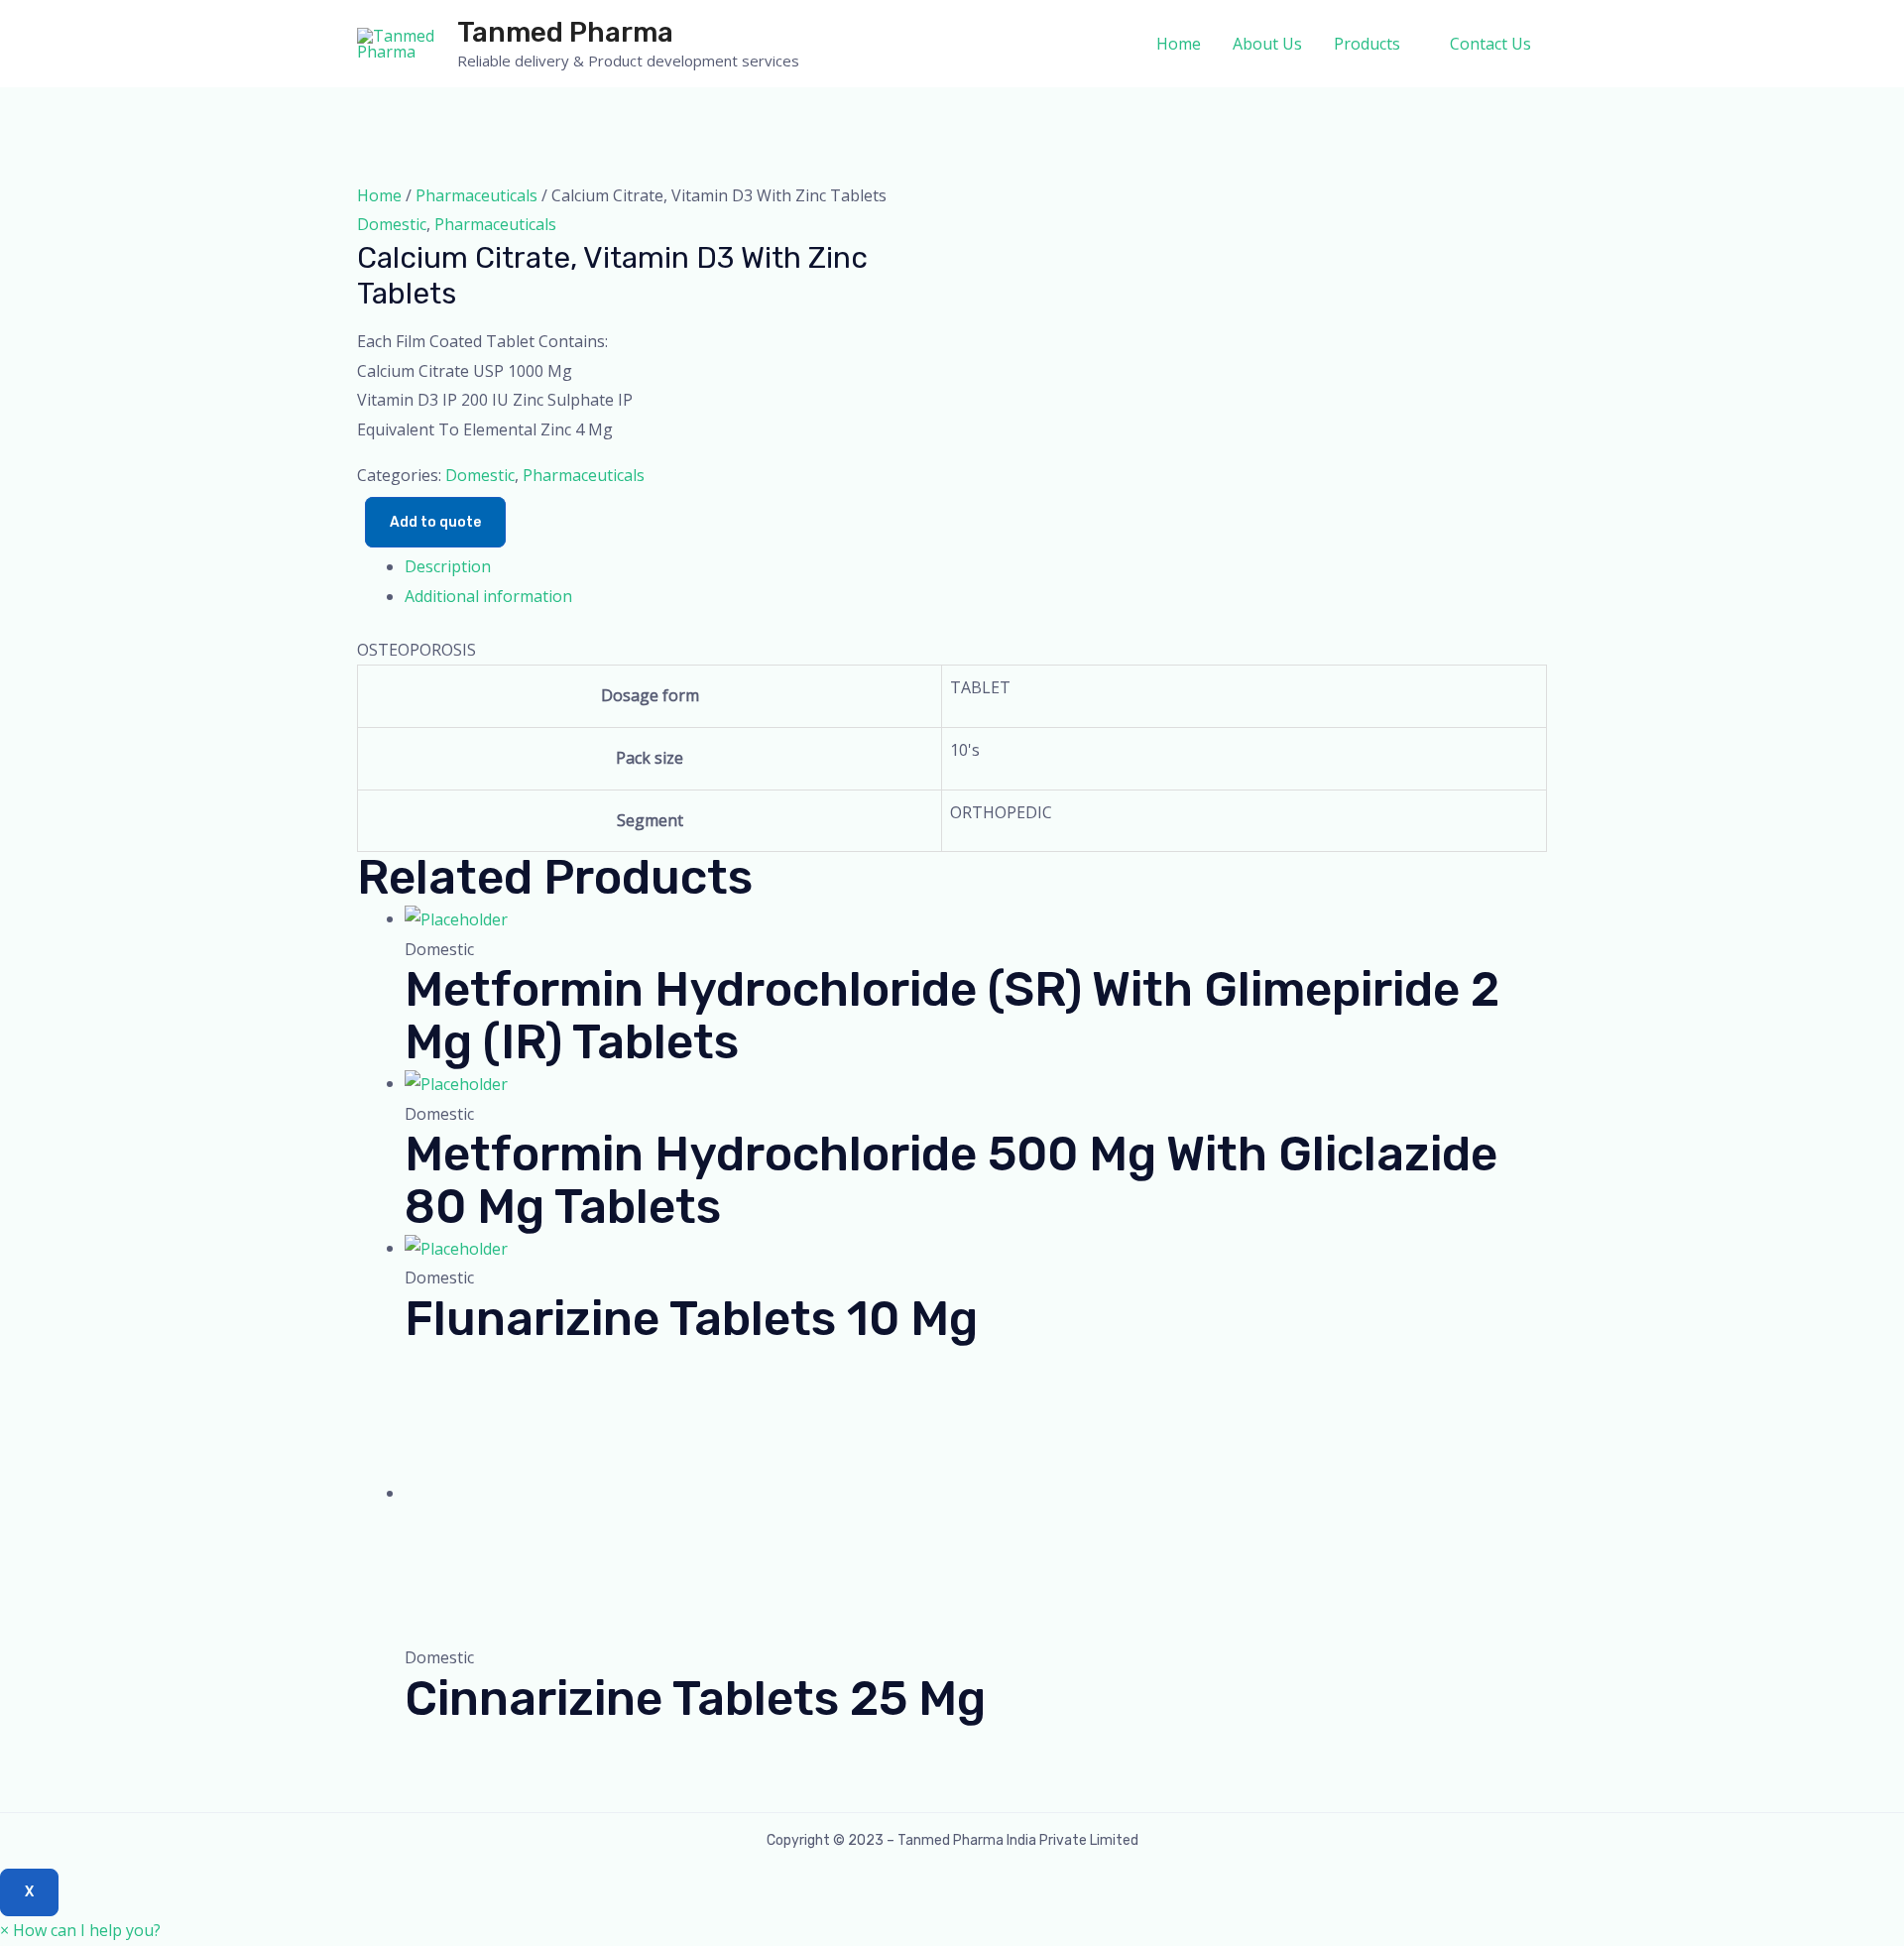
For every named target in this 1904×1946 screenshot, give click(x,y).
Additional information (488, 596)
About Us (1267, 44)
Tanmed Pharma (565, 32)
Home (1179, 44)
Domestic (392, 224)
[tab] (976, 567)
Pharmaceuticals (476, 195)
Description (448, 566)
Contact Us (1490, 44)
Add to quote (435, 522)
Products (1367, 44)
